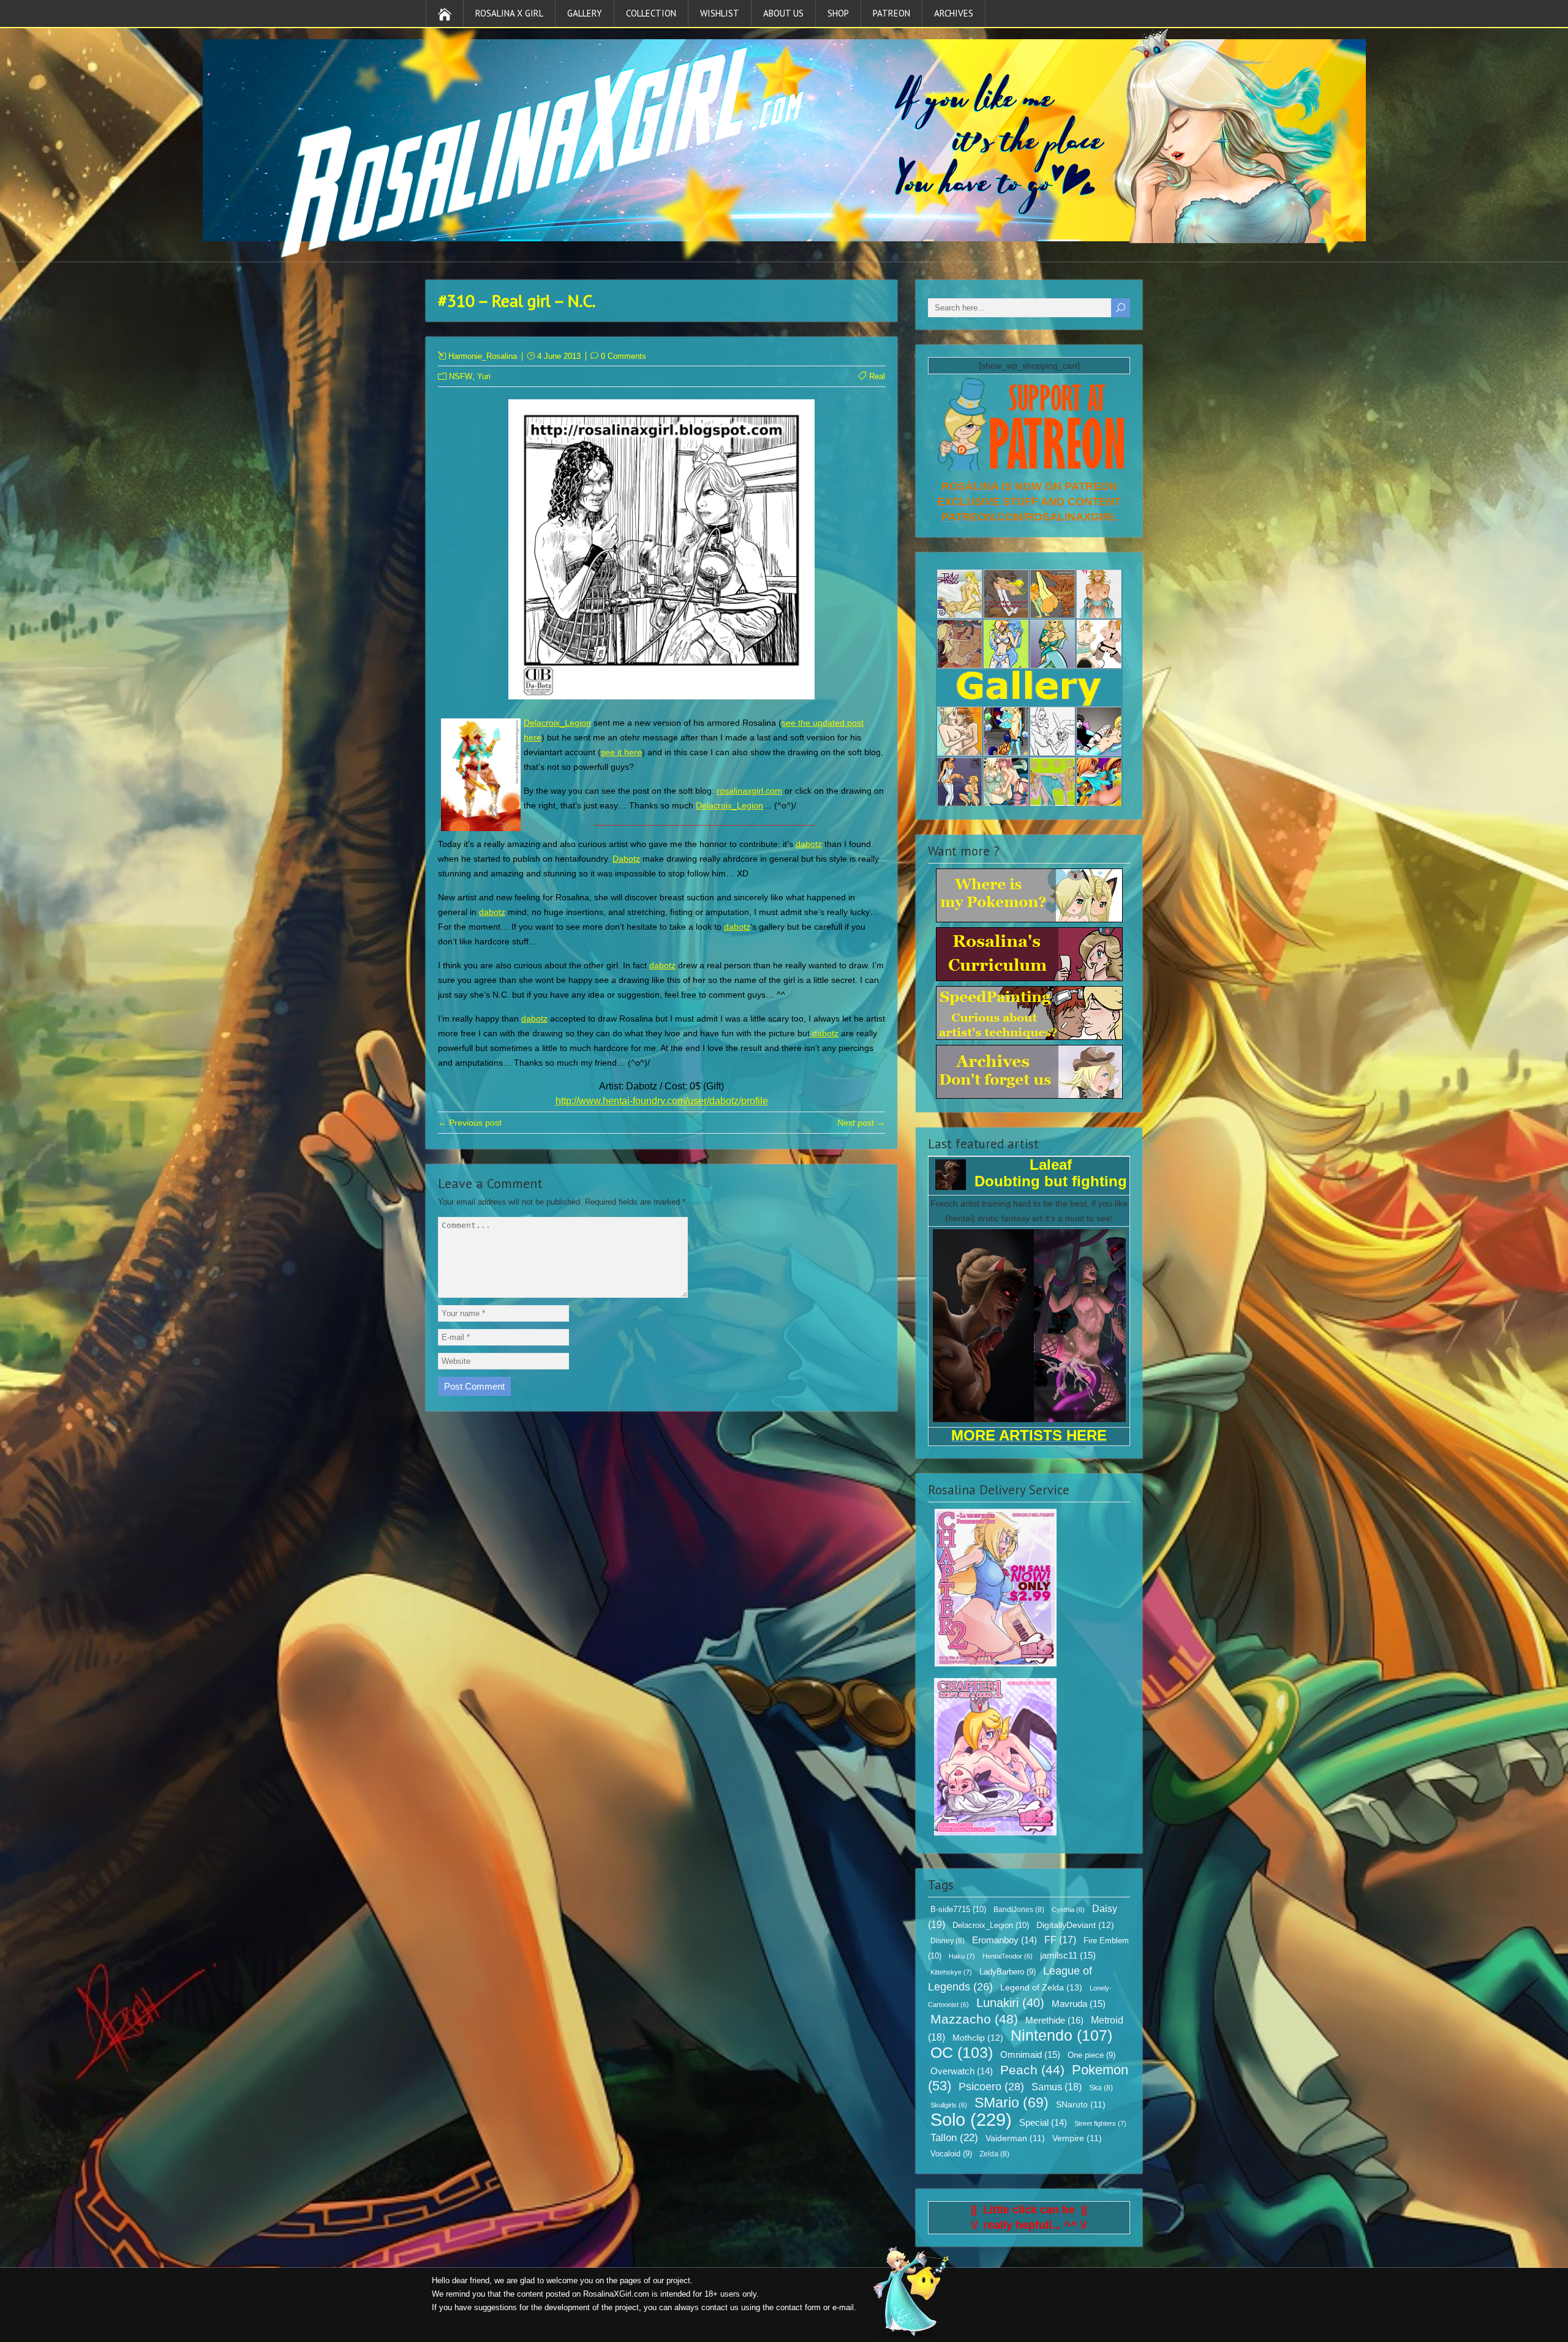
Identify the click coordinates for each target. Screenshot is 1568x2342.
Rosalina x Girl (509, 13)
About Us (783, 13)
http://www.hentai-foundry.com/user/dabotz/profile (662, 1101)
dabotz (809, 844)
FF (1060, 1940)
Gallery (585, 13)
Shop (838, 13)
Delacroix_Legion (557, 723)
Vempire (1077, 2138)
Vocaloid (951, 2154)
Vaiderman (1015, 2138)
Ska (1101, 2088)
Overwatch (962, 2071)
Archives (954, 13)
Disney (948, 1941)
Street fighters (1100, 2123)
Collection (651, 13)
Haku (962, 1956)
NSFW (461, 376)
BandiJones (1019, 1910)
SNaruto (1081, 2105)
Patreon (891, 13)
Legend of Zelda (1041, 1987)
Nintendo (1061, 2035)
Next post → (861, 1123)
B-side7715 (958, 1909)
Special (1043, 2123)
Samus (1057, 2087)
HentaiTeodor (1008, 1956)
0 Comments (624, 356)
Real (877, 376)
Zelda (994, 2154)
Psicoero (991, 2087)
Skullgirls (949, 2105)
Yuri (484, 376)
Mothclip (978, 2038)
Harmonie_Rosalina (483, 356)
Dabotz (626, 859)
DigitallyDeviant (1075, 1925)
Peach (1032, 2070)
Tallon (954, 2138)
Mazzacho (974, 2019)
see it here (621, 752)
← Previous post (470, 1123)
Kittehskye (951, 1972)
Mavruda (1079, 2004)
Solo (971, 2119)
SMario (1012, 2103)
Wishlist (720, 13)
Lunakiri (1010, 2003)
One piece (1091, 2055)
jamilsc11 (1068, 1955)
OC (962, 2052)
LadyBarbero (1008, 1972)
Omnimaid (1030, 2054)
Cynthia (1068, 1910)
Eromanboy (1005, 1940)
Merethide (1054, 2020)
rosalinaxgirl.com (749, 791)
